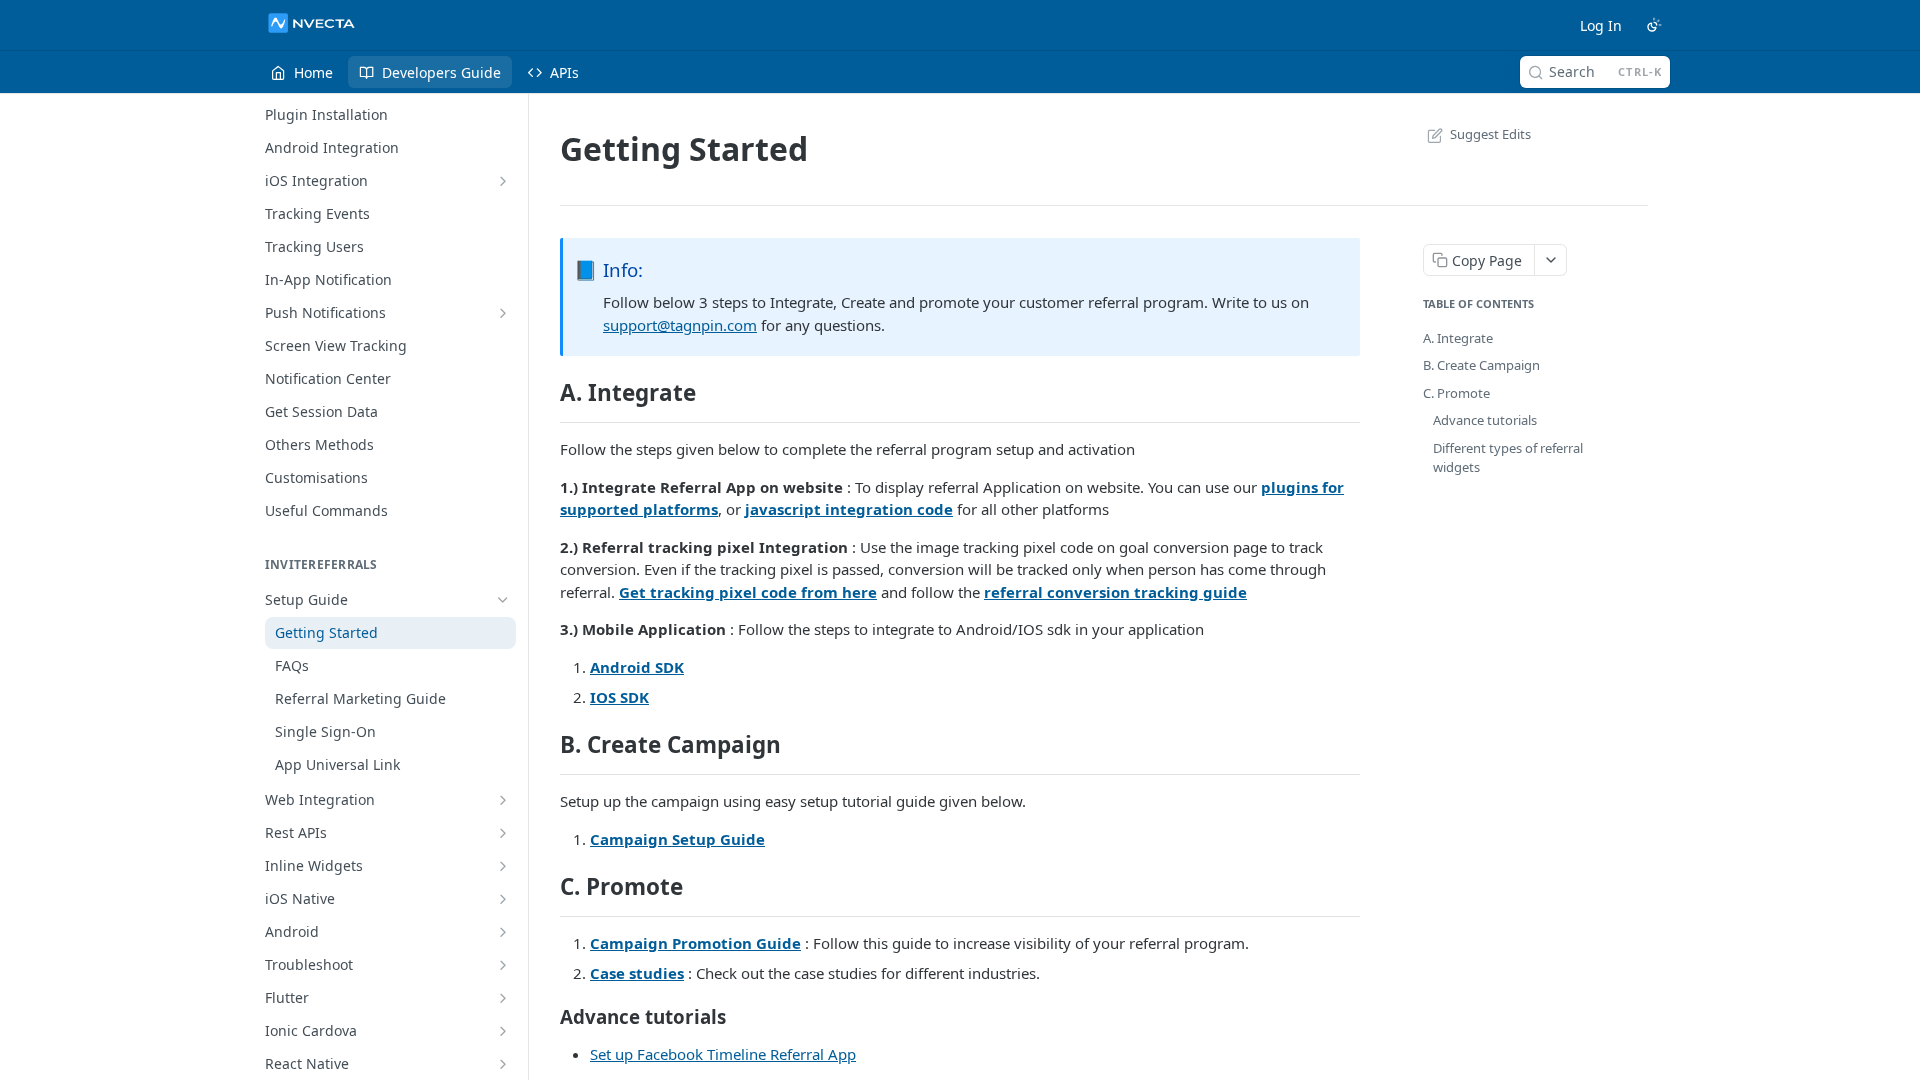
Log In (1601, 25)
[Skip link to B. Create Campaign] (546, 745)
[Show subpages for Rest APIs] (503, 833)
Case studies (637, 973)
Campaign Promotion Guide (695, 943)
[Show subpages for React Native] (503, 1064)
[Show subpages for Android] (503, 932)
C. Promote (1456, 393)
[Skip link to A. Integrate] (546, 393)
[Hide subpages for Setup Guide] (503, 600)
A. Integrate (1458, 338)
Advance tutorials (1485, 420)
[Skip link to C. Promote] (546, 887)
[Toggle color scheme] (1654, 25)
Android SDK (637, 667)
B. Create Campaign (1481, 365)
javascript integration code (849, 509)
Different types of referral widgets (1508, 458)
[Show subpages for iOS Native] (503, 899)
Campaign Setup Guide (677, 839)
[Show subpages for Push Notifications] (503, 313)
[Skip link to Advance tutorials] (546, 1016)
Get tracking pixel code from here (748, 592)
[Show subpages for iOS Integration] (503, 181)
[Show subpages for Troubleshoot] (503, 965)
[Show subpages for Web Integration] (503, 800)
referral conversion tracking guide (1115, 592)
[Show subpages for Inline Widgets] (503, 866)
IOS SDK (619, 697)
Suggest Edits (1490, 134)
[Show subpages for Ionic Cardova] (503, 1031)
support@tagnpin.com (680, 325)
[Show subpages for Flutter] (503, 998)
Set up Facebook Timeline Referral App (723, 1054)
